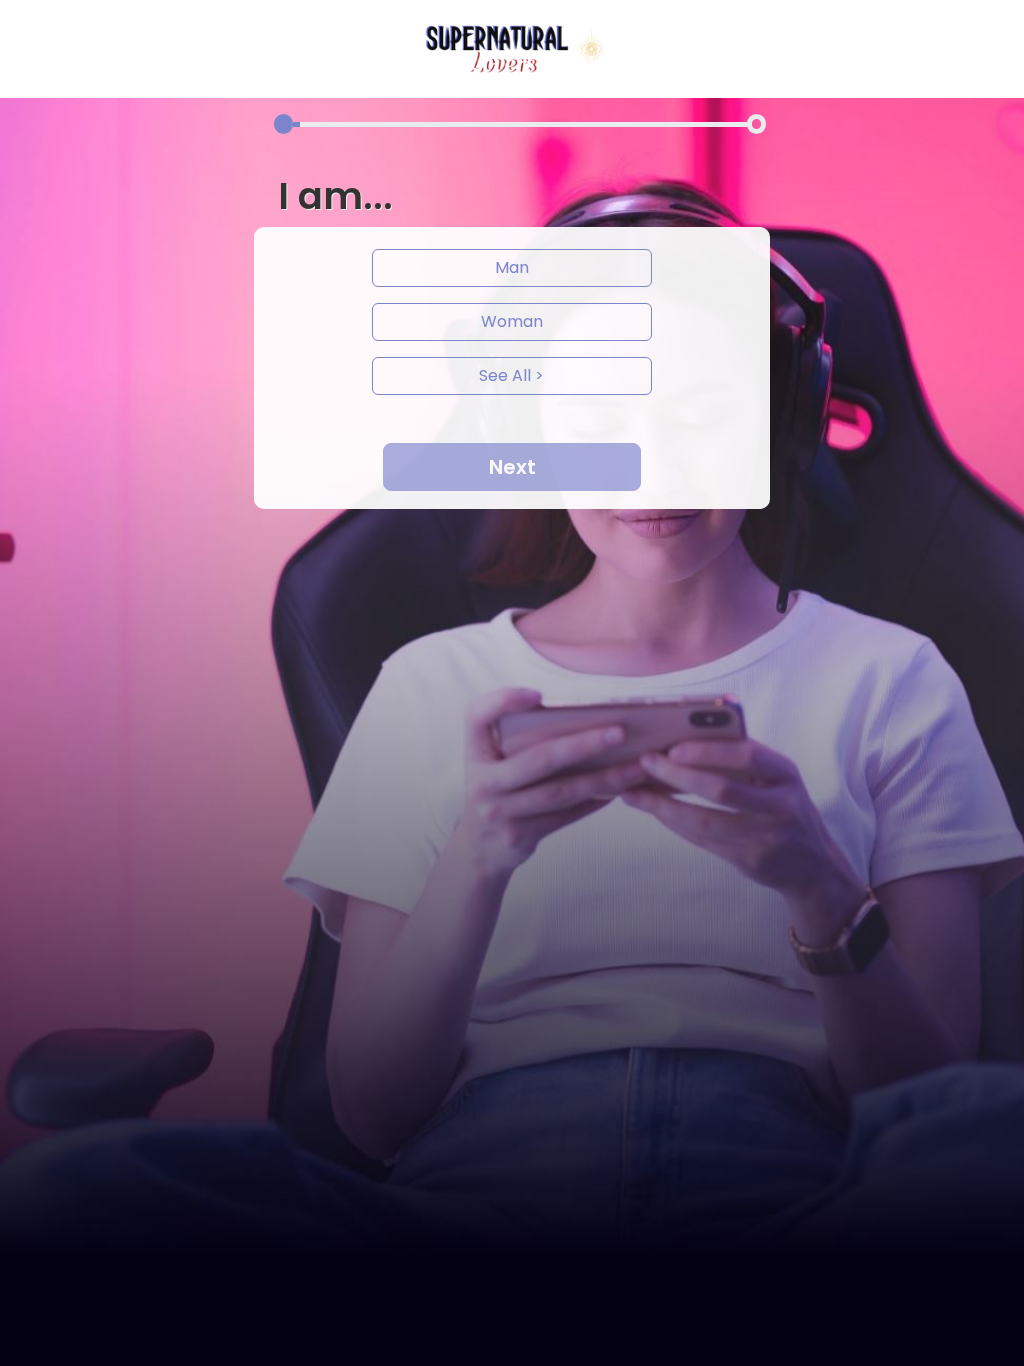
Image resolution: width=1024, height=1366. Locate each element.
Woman (512, 321)
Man (512, 267)
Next (512, 467)
